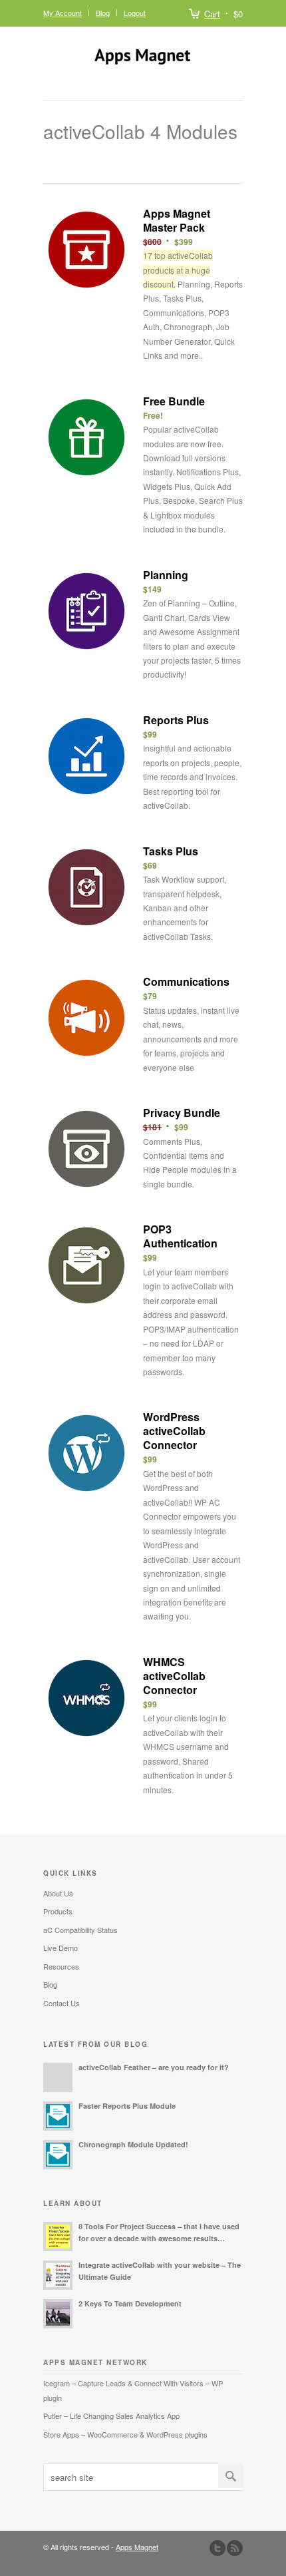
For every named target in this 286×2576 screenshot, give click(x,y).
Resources (61, 1966)
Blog (103, 13)
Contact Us (62, 2003)
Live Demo (61, 1948)
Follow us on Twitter (217, 2548)
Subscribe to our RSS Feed (235, 2548)
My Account (63, 13)
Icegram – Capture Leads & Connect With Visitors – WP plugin (133, 2390)
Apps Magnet (137, 2547)
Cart (212, 14)
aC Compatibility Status (80, 1930)
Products (58, 1911)
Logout (135, 13)
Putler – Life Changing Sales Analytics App (111, 2416)
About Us (58, 1893)
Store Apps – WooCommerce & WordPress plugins (125, 2434)
